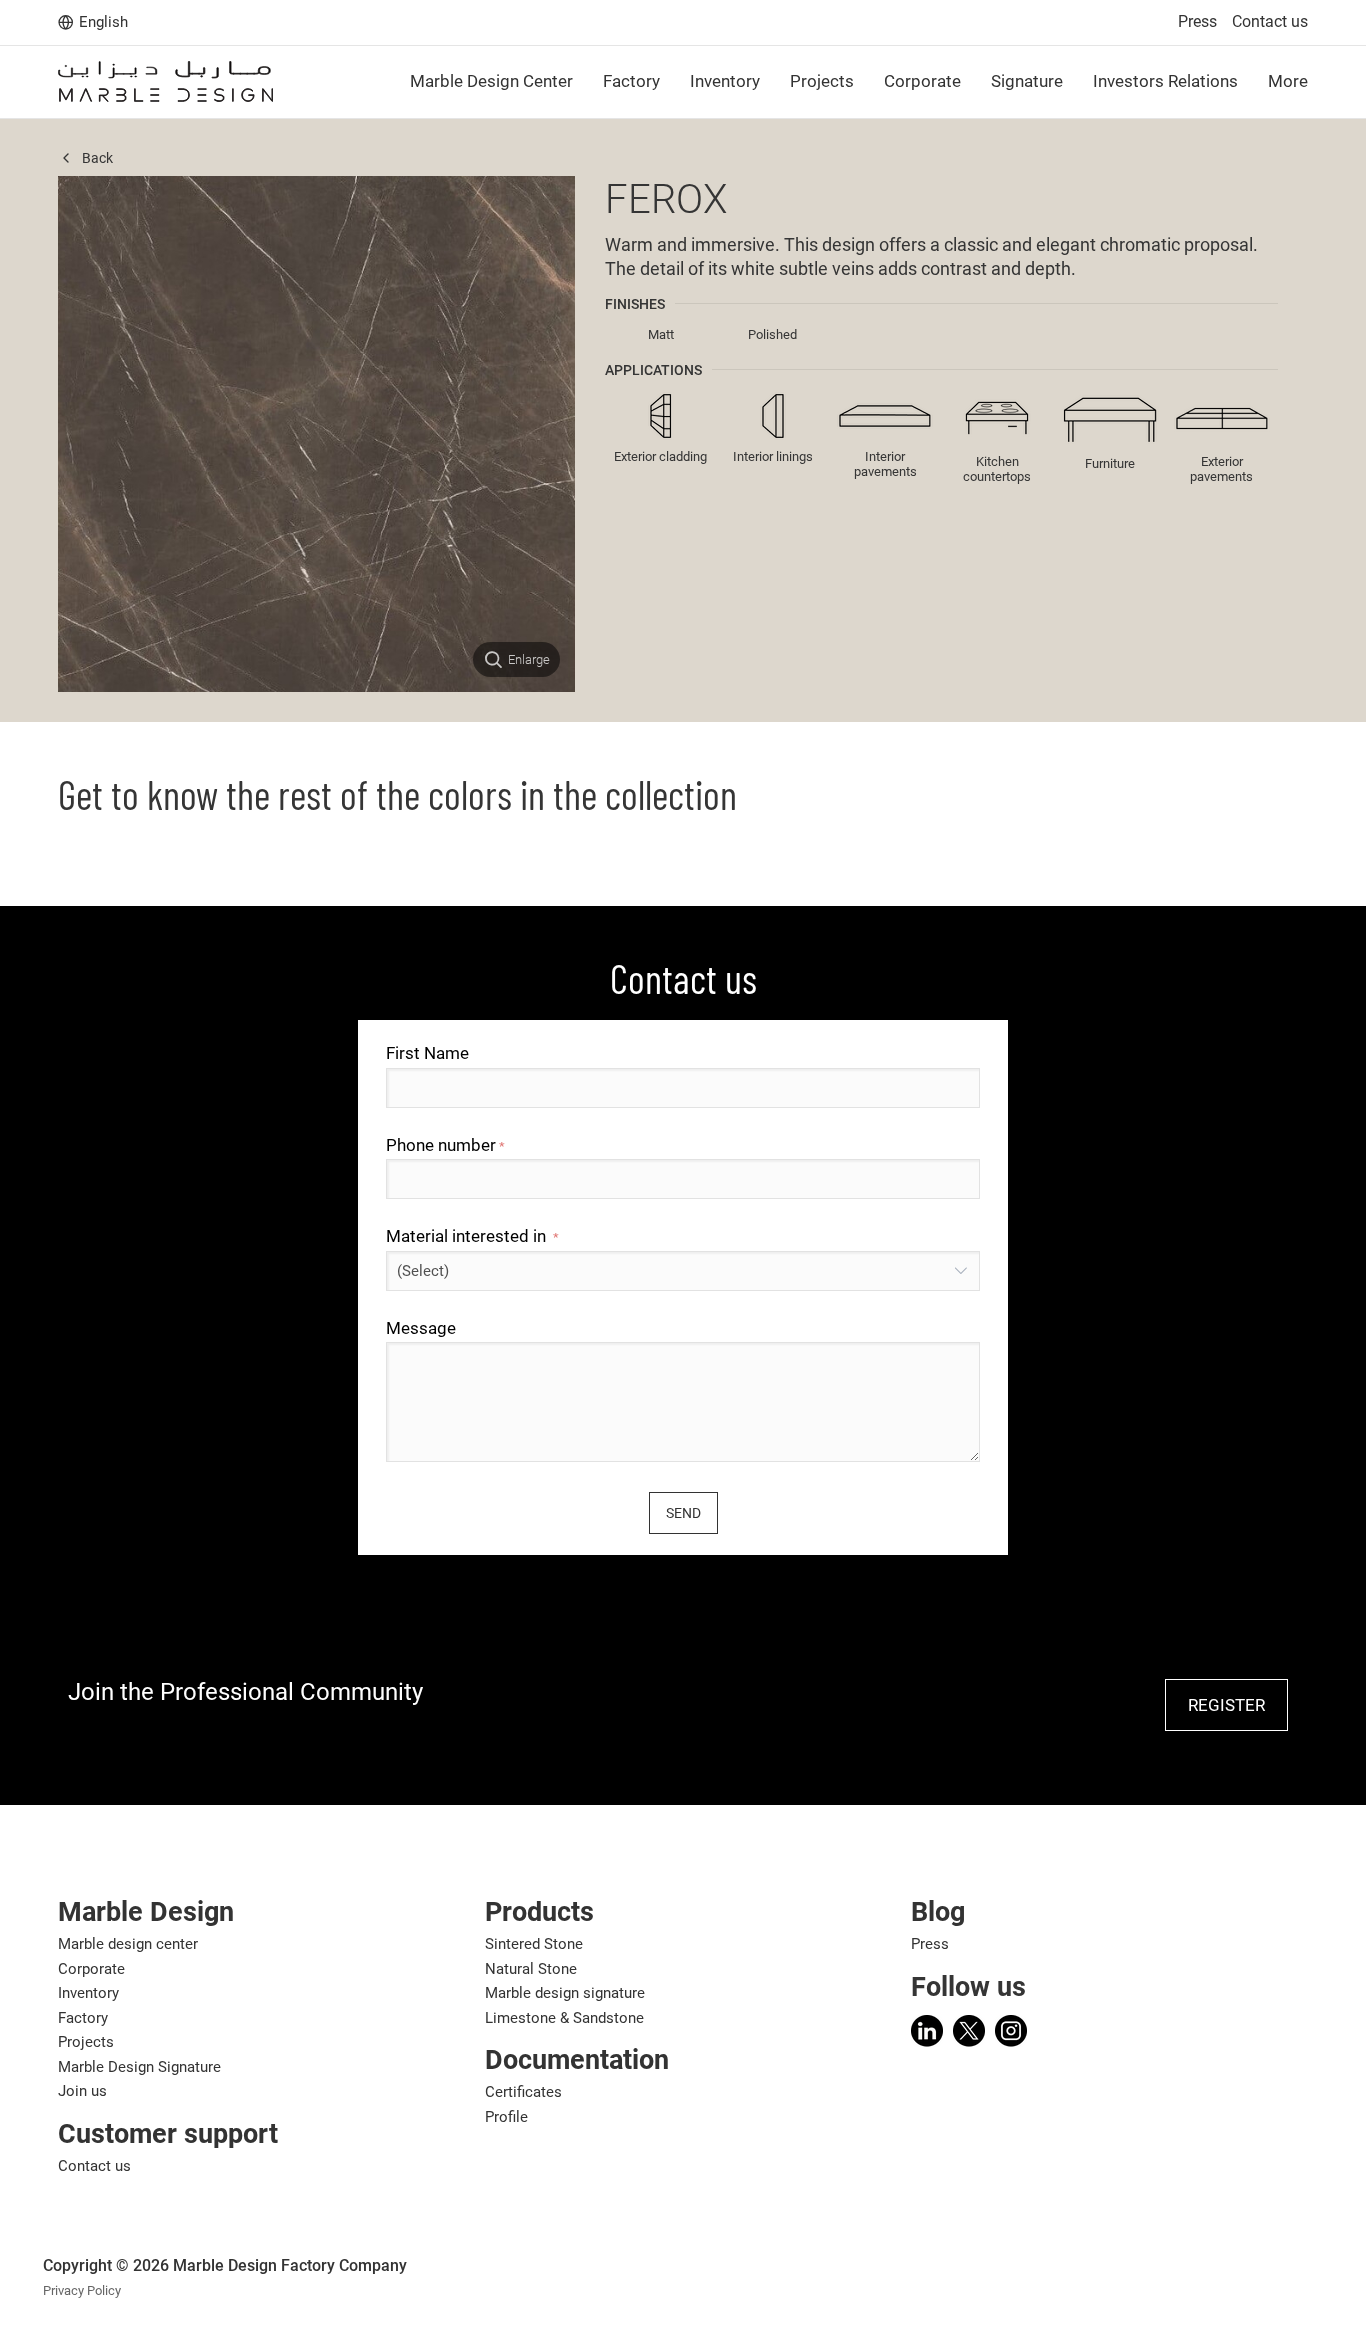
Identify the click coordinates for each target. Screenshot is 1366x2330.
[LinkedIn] (927, 2031)
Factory (83, 2018)
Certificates (523, 2092)
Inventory (88, 1993)
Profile (506, 2117)
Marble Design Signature (139, 2067)
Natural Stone (531, 1969)
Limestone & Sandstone (564, 2018)
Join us (82, 2091)
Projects (86, 2042)
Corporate (91, 1969)
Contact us (1270, 21)
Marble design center (128, 1944)
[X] (969, 2031)
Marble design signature (565, 1993)
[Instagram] (1011, 2031)
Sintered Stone (534, 1944)
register (1226, 1705)
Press (1197, 21)
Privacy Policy (82, 2290)
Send (683, 1513)
